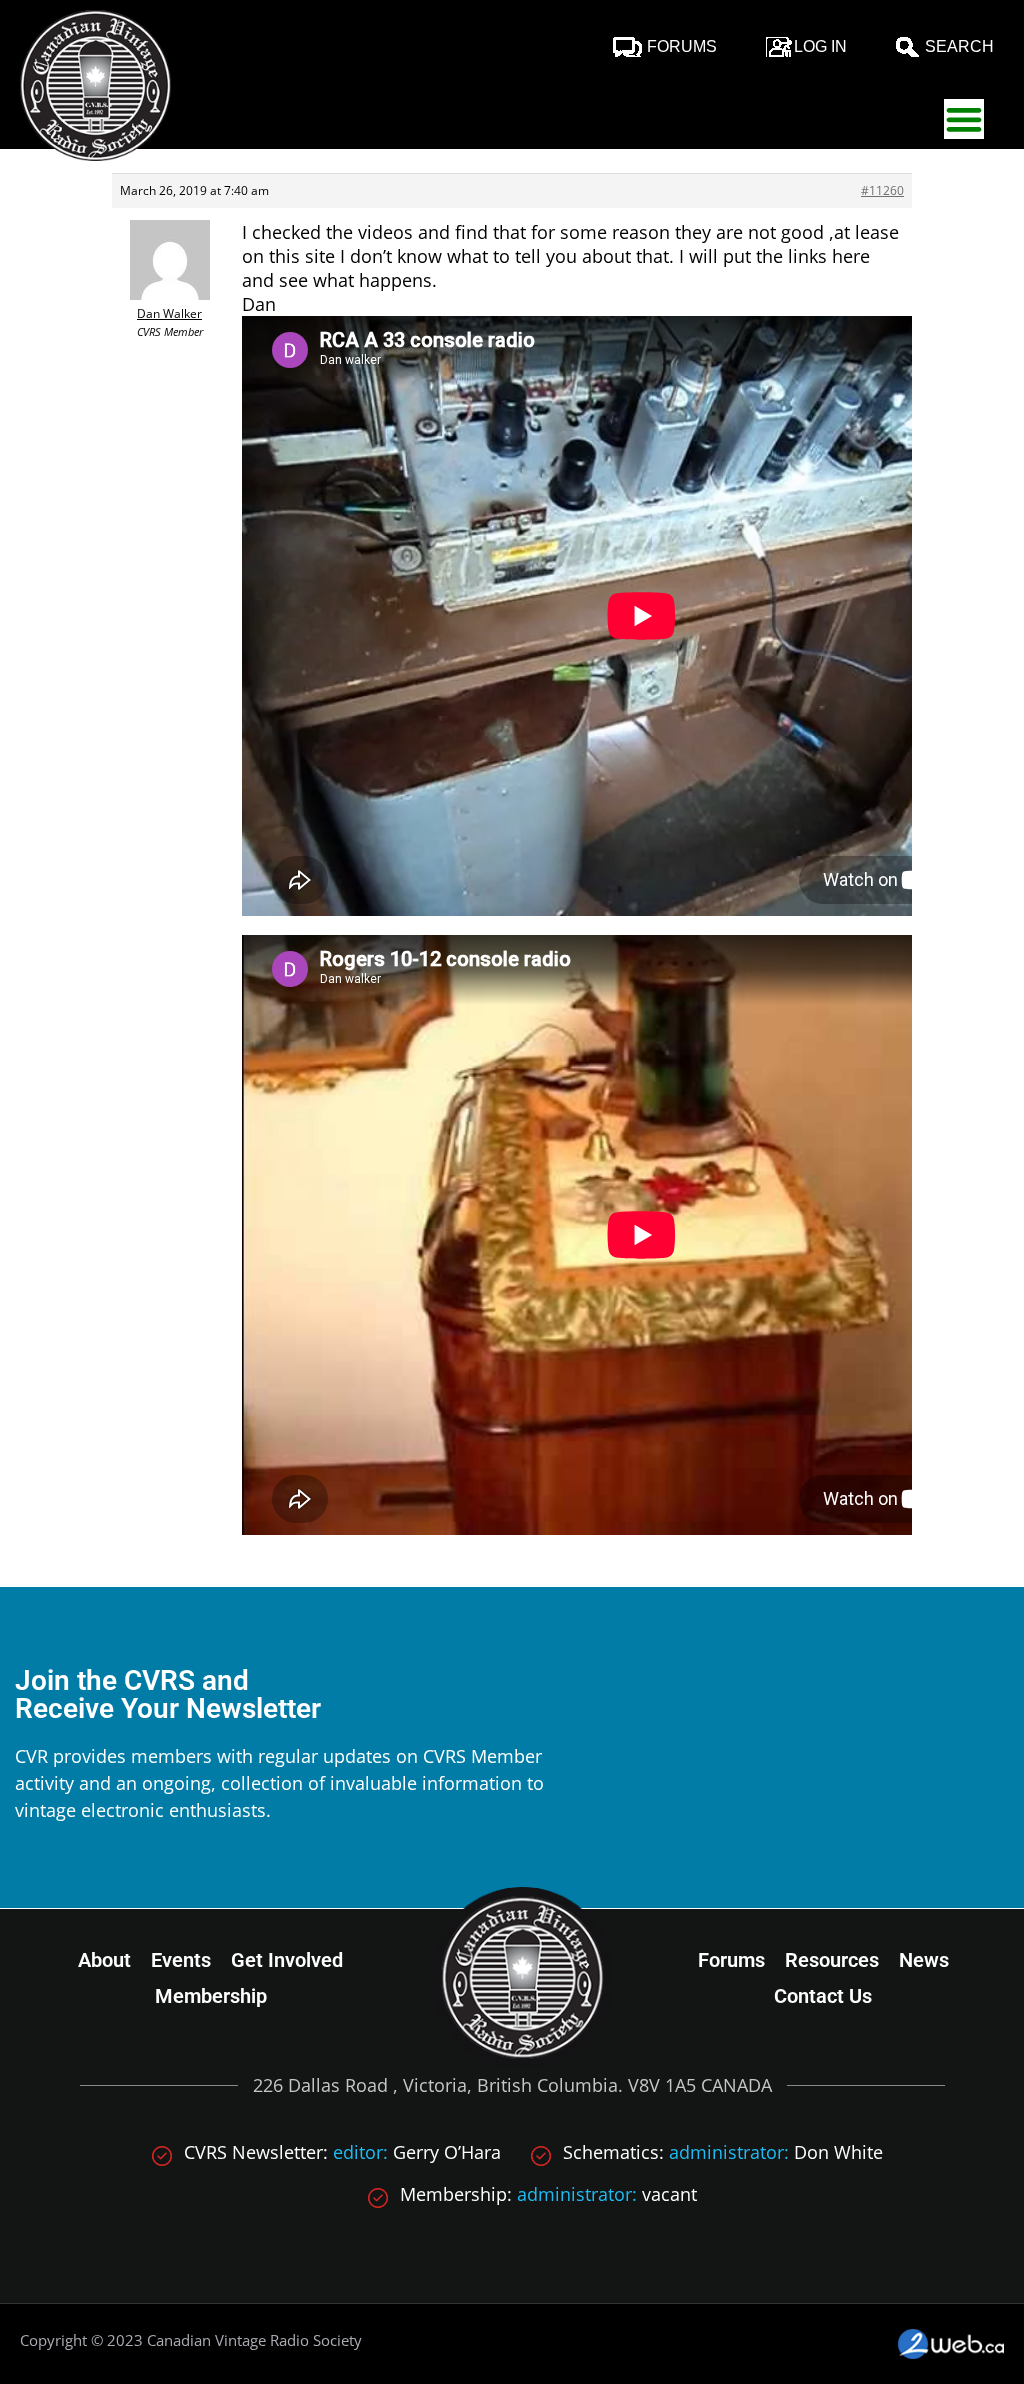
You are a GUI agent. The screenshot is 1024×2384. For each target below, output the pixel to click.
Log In (820, 46)
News (924, 1960)
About (104, 1960)
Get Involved (287, 1960)
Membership (211, 1996)
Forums (682, 46)
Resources (832, 1960)
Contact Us (823, 1996)
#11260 (882, 190)
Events (181, 1960)
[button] (964, 119)
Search (959, 46)
